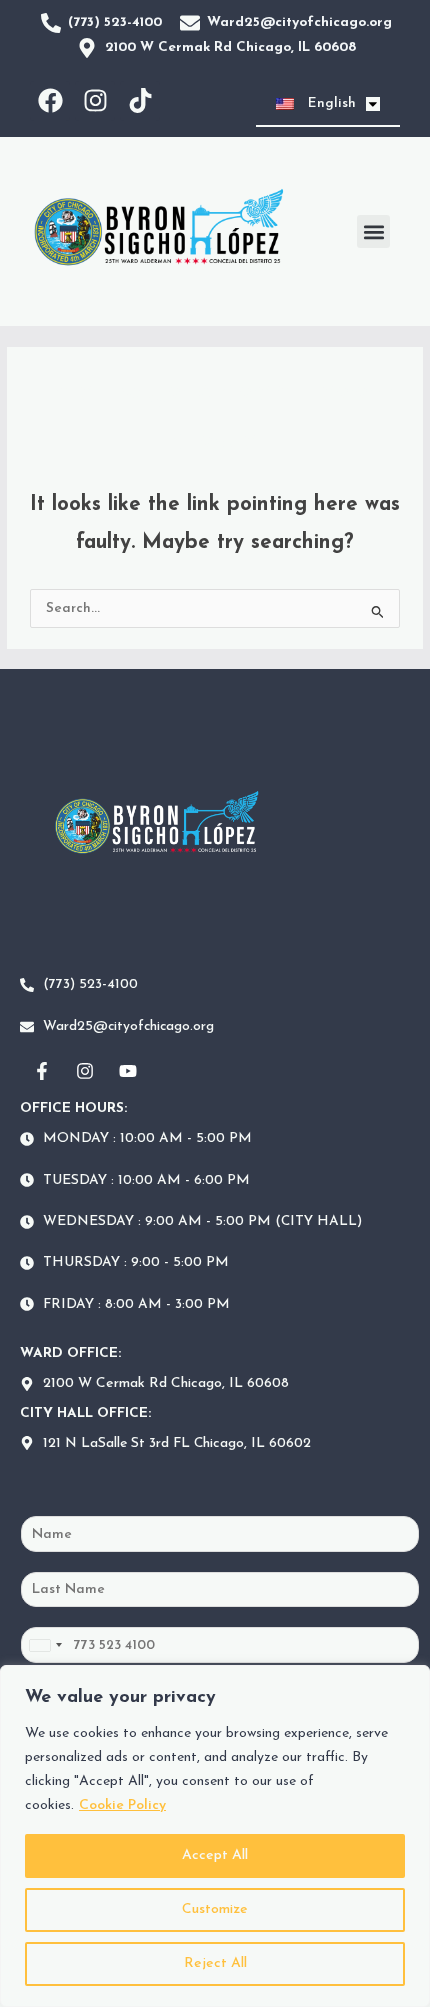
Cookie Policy (122, 1805)
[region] (215, 1836)
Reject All (215, 1963)
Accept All (215, 1855)
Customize (215, 1909)
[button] (373, 231)
